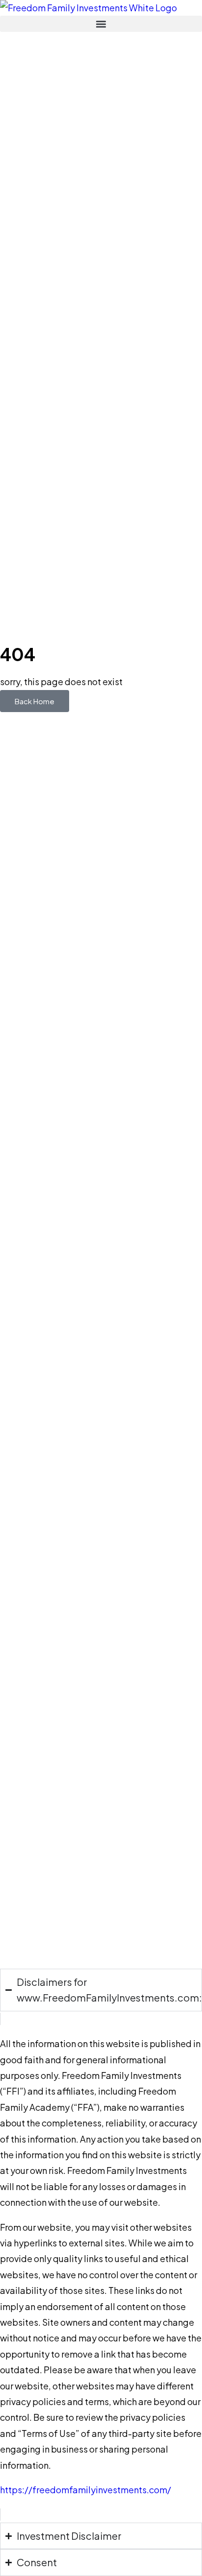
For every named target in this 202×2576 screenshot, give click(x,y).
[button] (101, 24)
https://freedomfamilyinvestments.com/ (86, 2490)
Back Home (35, 701)
